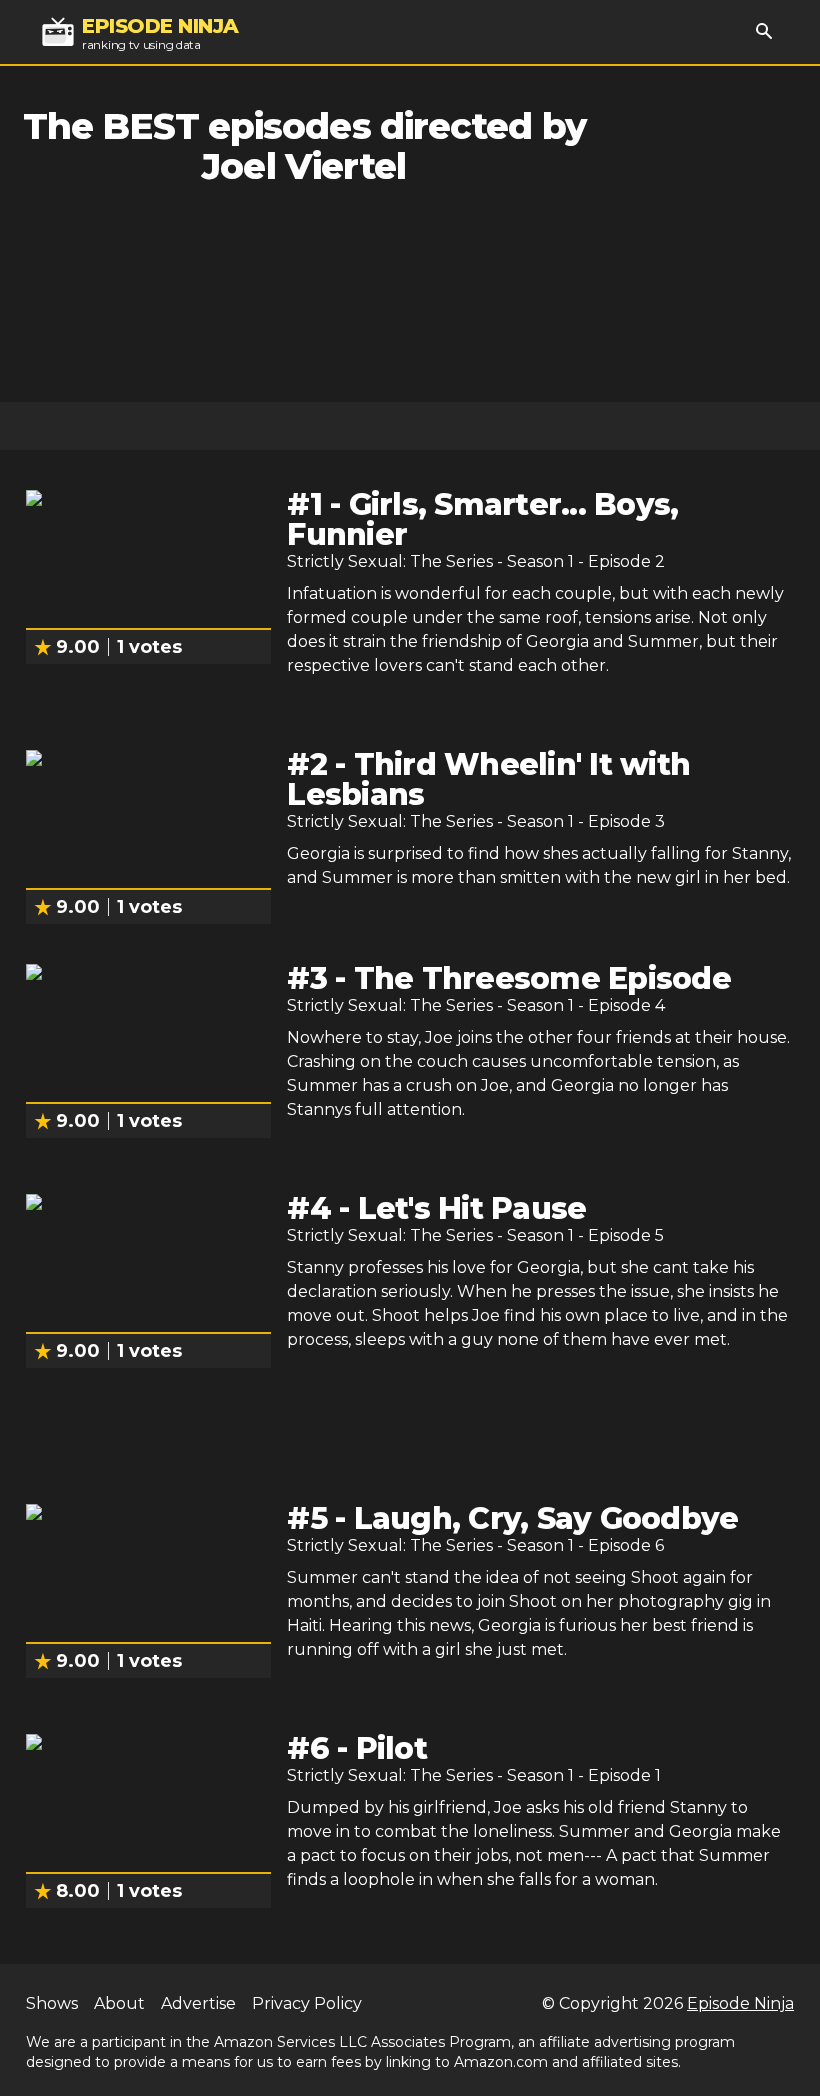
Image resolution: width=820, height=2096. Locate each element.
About (119, 2003)
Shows (52, 2003)
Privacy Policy (307, 2003)
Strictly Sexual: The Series (390, 561)
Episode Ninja (740, 2003)
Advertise (198, 2003)
